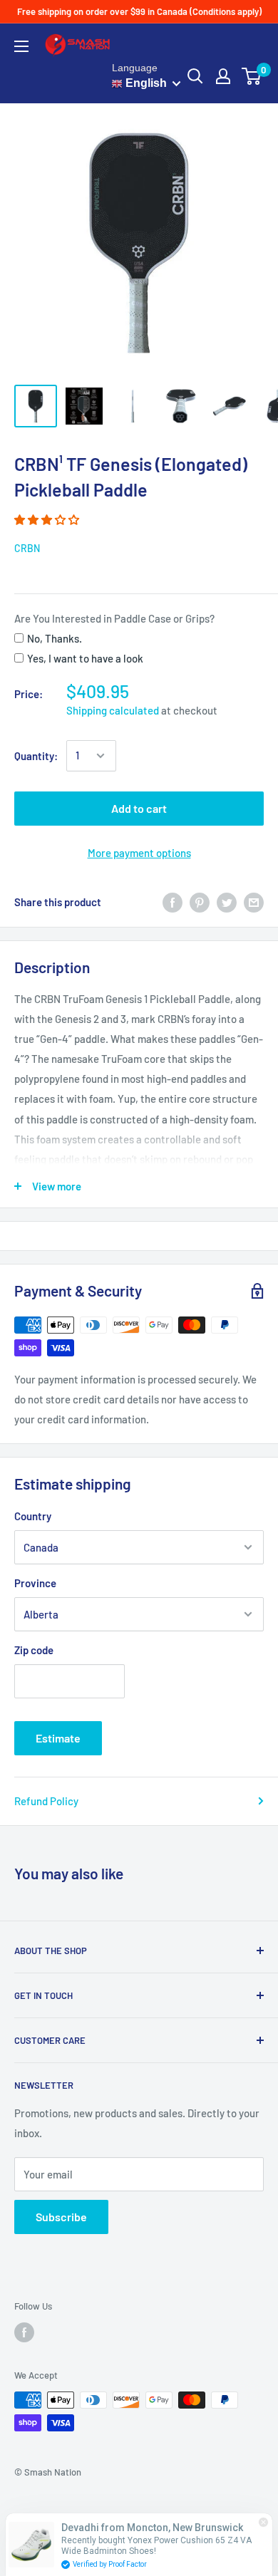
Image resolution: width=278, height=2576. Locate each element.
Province (35, 1583)
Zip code (34, 1650)
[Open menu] (21, 46)
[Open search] (195, 76)
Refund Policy (46, 1801)
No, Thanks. (55, 638)
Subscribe (61, 2217)
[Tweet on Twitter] (227, 902)
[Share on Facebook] (173, 902)
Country (33, 1516)
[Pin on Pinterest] (200, 902)
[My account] (223, 76)
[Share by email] (254, 902)
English (145, 83)
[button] (48, 519)
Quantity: (36, 756)
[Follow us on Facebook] (24, 2332)
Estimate (58, 1738)
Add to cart (139, 808)
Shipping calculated (113, 710)
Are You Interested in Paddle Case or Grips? (114, 618)
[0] (252, 76)
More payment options (139, 853)
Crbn (27, 548)
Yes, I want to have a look (85, 658)
